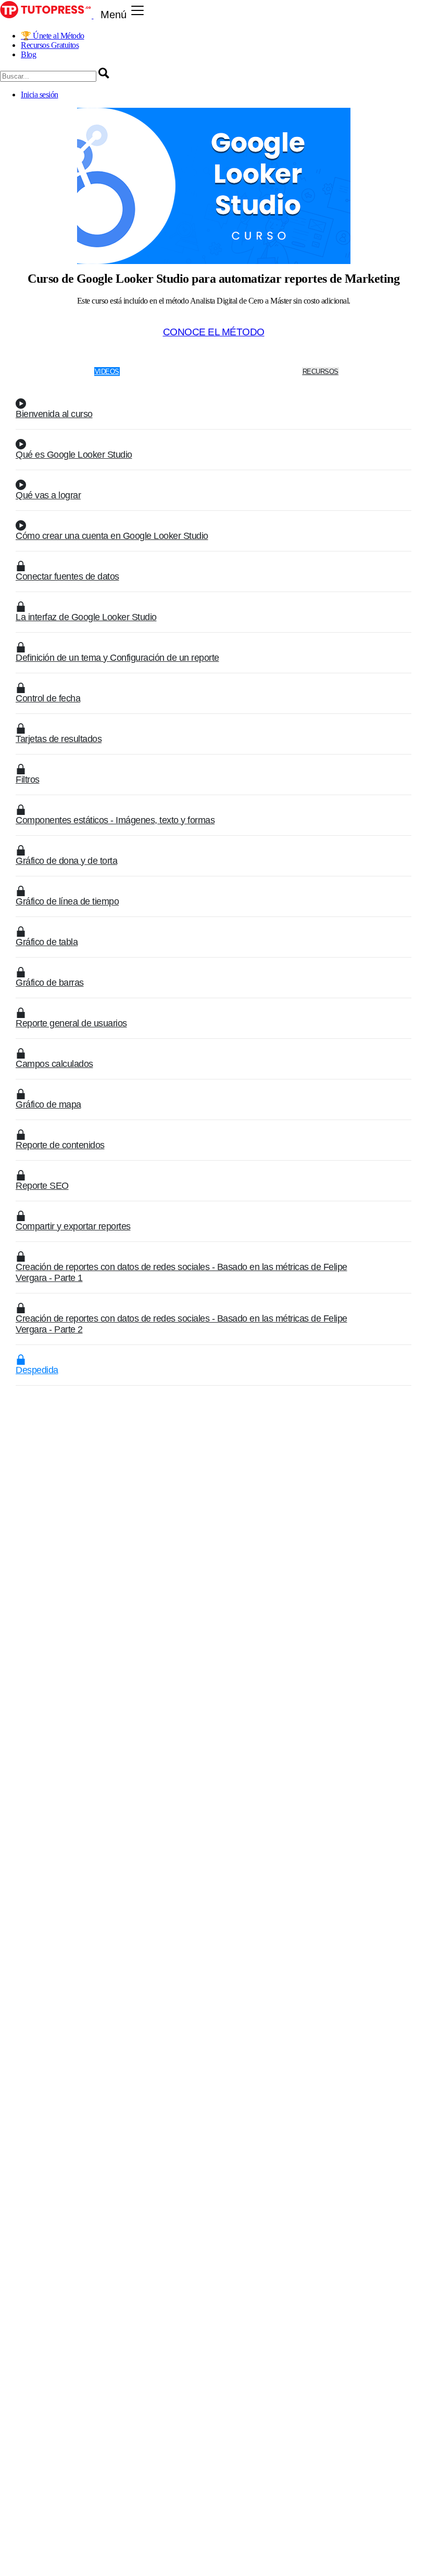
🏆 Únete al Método (53, 36)
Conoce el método (214, 332)
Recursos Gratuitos (50, 45)
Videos (107, 372)
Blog (28, 54)
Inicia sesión (40, 95)
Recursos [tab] (321, 372)
